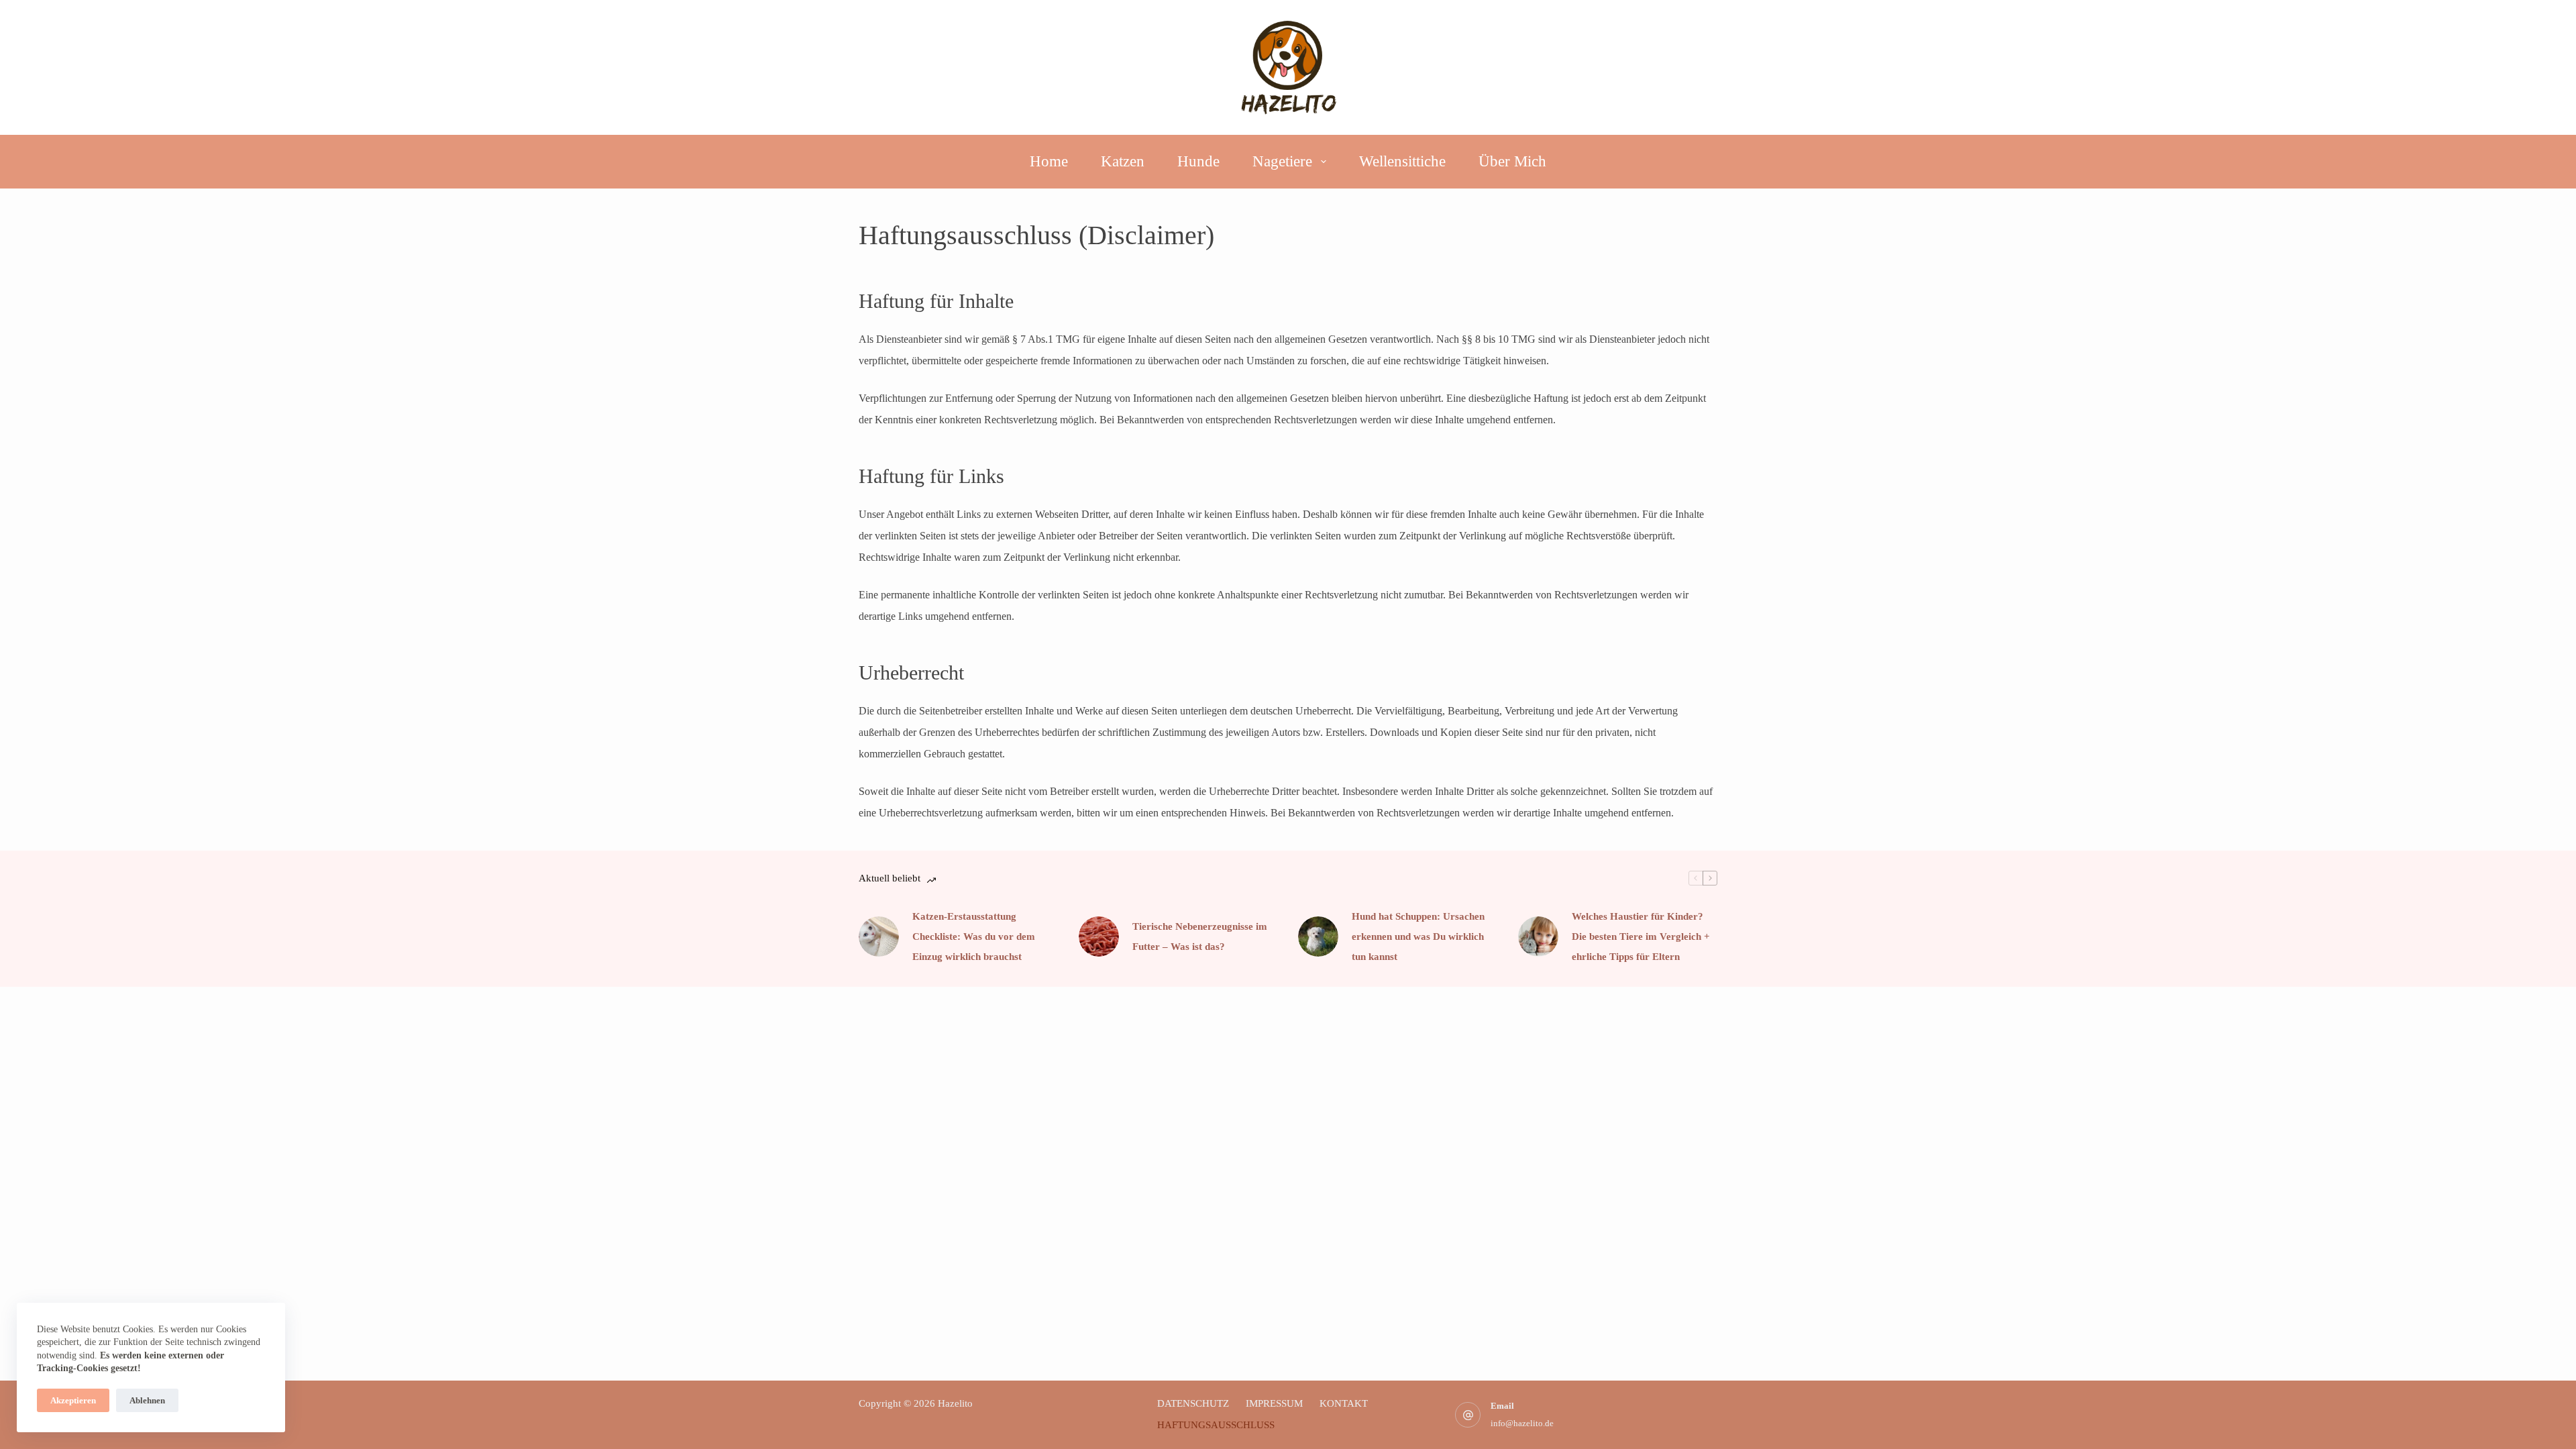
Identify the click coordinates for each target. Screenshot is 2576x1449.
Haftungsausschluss (1216, 1425)
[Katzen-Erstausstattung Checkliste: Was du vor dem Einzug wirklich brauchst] (879, 936)
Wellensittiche (1402, 161)
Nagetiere (1282, 161)
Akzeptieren (73, 1400)
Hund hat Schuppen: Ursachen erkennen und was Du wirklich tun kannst (1418, 936)
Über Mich (1512, 161)
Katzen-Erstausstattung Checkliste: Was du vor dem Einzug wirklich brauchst (974, 936)
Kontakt (1344, 1403)
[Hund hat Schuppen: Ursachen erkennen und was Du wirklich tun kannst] (1318, 936)
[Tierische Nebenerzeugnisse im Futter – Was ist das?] (1099, 936)
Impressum (1274, 1403)
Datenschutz (1193, 1403)
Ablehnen (147, 1400)
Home (1049, 161)
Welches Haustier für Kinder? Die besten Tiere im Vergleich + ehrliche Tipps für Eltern (1641, 936)
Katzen (1123, 161)
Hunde (1198, 161)
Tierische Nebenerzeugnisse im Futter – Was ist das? (1200, 936)
